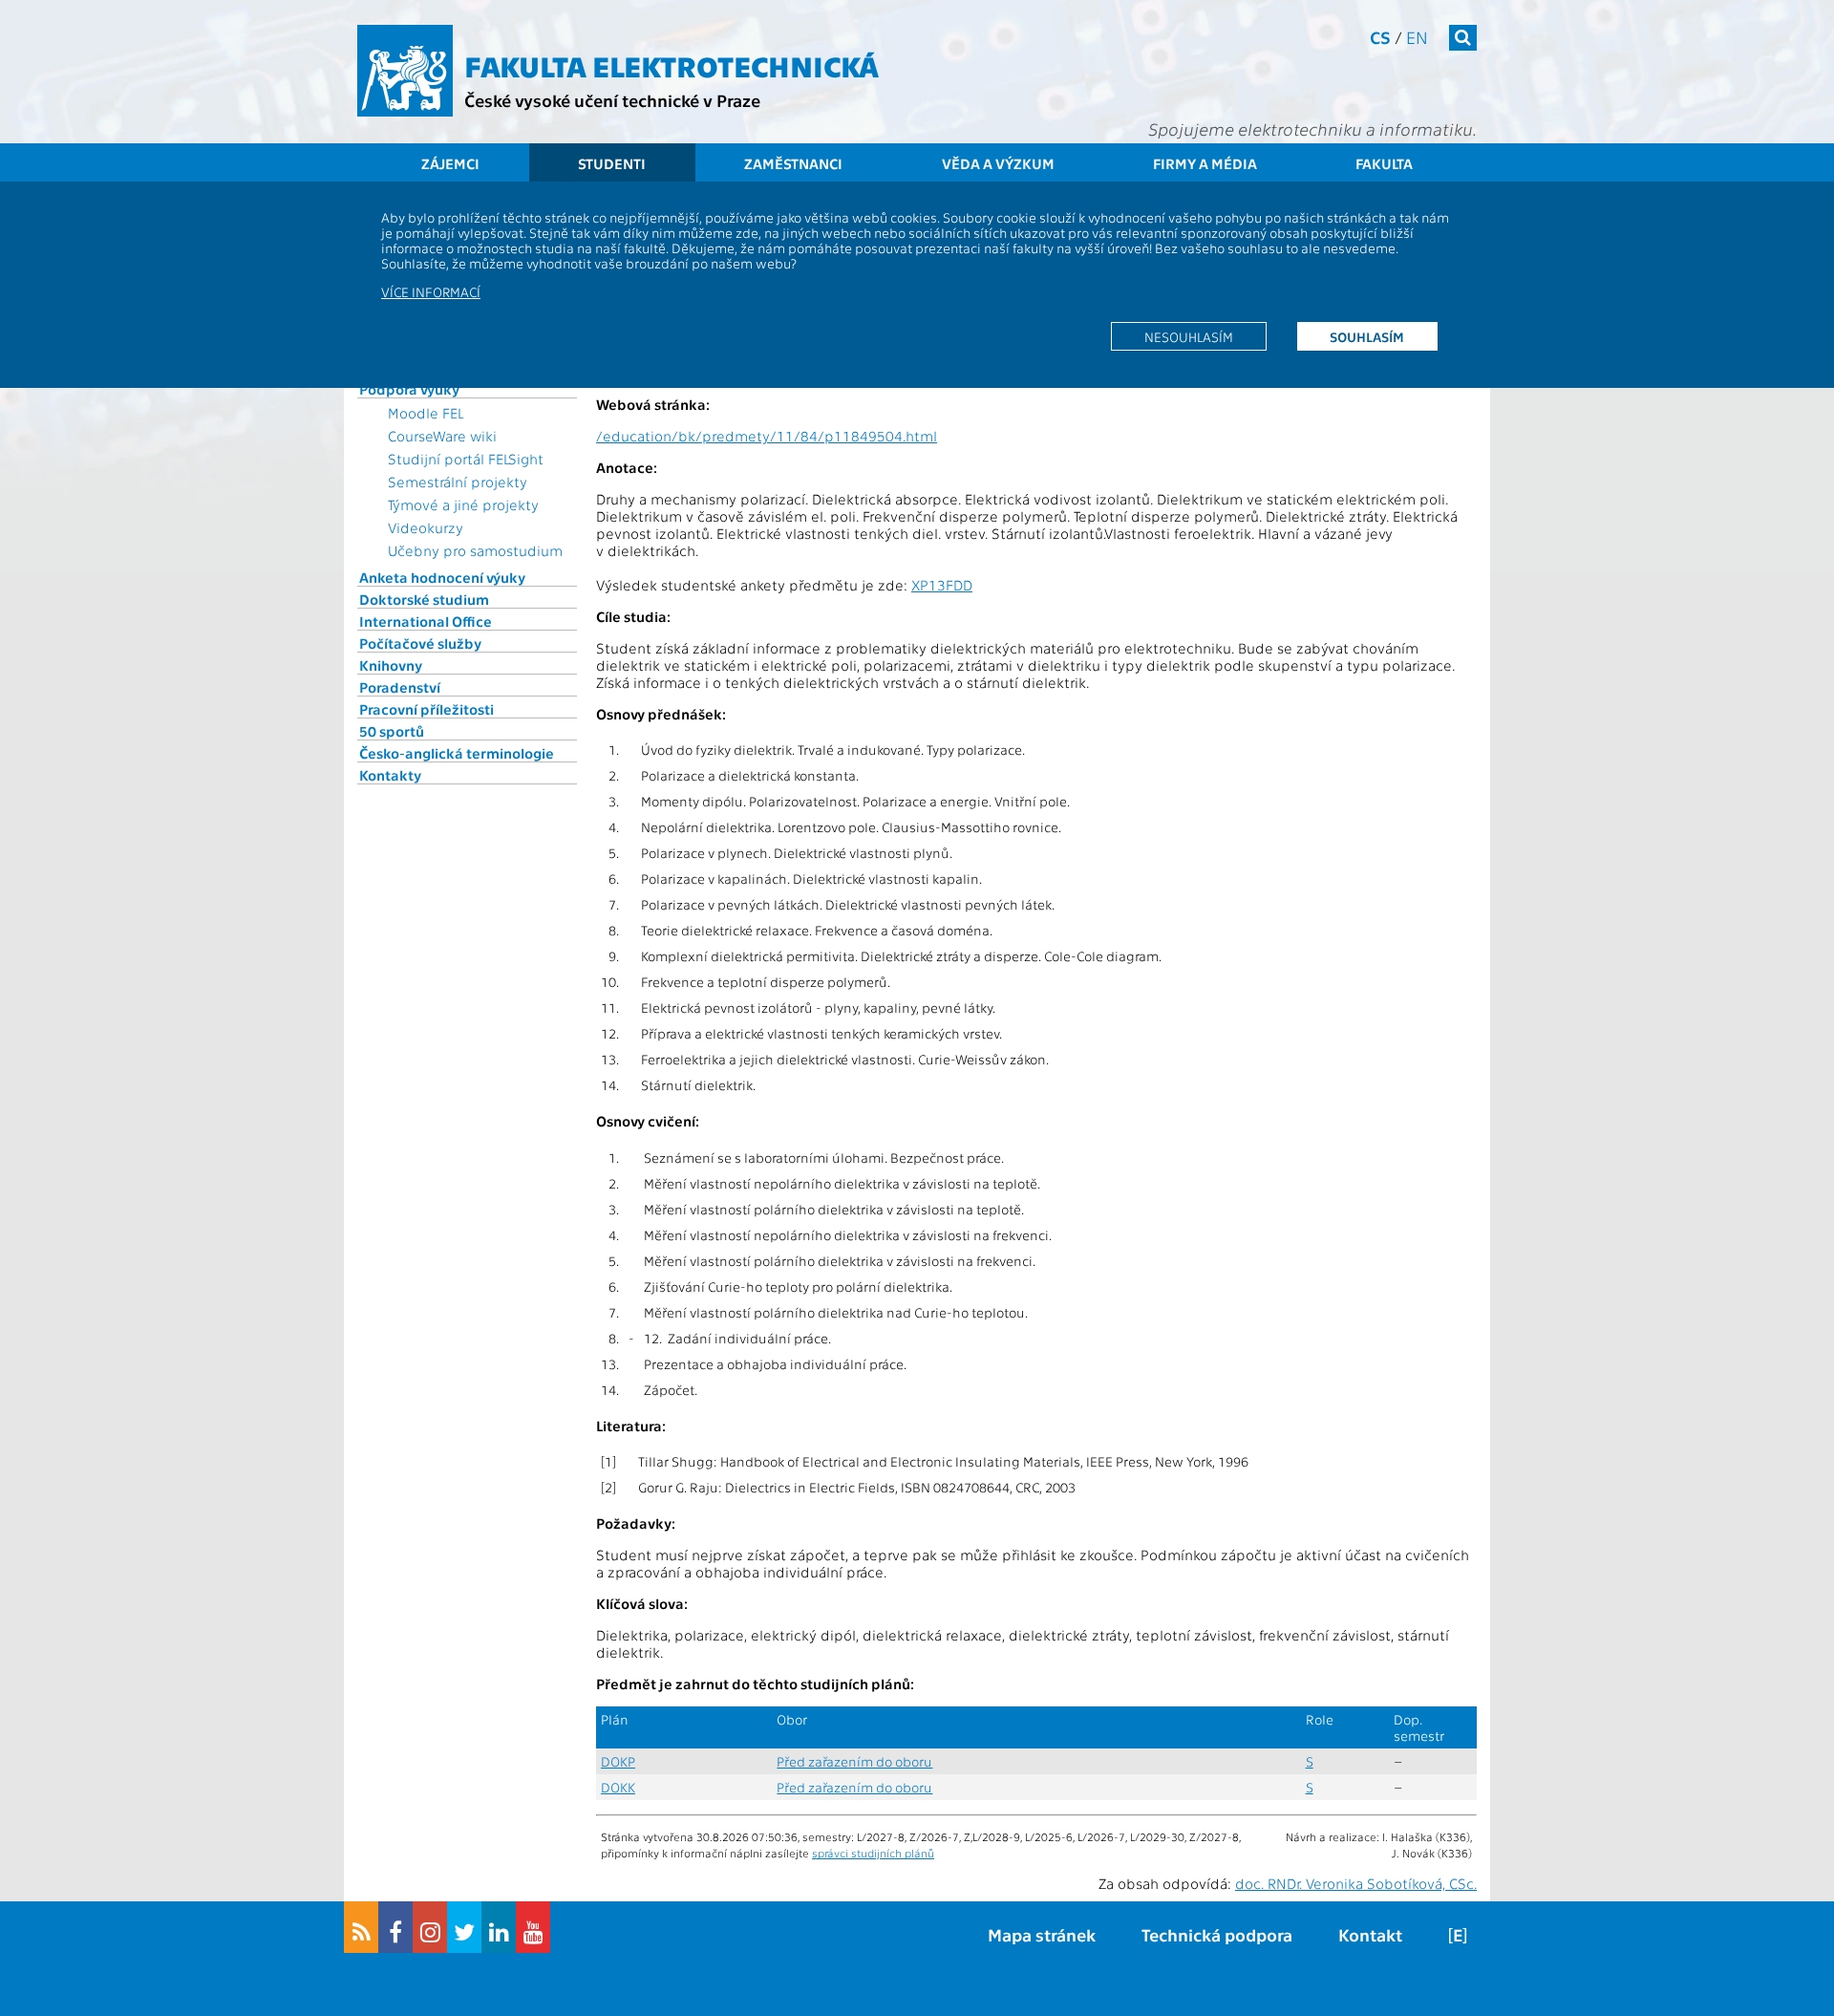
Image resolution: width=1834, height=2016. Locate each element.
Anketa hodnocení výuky (442, 577)
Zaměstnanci (793, 163)
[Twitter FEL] (464, 1927)
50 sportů (392, 731)
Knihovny (391, 665)
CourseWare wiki (442, 436)
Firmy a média (1205, 163)
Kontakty (390, 775)
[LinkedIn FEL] (499, 1927)
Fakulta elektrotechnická (672, 65)
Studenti (612, 163)
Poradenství (400, 687)
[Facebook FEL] (395, 1927)
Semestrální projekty (458, 482)
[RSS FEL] (361, 1927)
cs (1380, 37)
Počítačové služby (420, 643)
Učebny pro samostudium (475, 550)
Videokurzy (426, 527)
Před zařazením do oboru (854, 1761)
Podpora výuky (409, 389)
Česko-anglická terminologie (457, 753)
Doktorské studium (424, 599)
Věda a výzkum (998, 163)
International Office (426, 621)
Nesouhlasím (1189, 336)
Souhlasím (1367, 336)
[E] (1458, 1934)
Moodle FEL (426, 413)
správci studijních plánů (873, 1853)
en (1417, 37)
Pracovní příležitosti (427, 709)
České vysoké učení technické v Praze (612, 100)
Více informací (431, 291)
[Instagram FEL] (430, 1927)
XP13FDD (942, 585)
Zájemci (450, 163)
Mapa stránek (1042, 1934)
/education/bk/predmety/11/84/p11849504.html (767, 436)
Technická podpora (1217, 1934)
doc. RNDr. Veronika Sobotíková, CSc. (1356, 1883)
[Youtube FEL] (533, 1927)
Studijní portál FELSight (466, 459)
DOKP (618, 1761)
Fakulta (1384, 163)
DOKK (618, 1787)
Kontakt (1370, 1934)
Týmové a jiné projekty (463, 504)
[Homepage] (405, 71)
